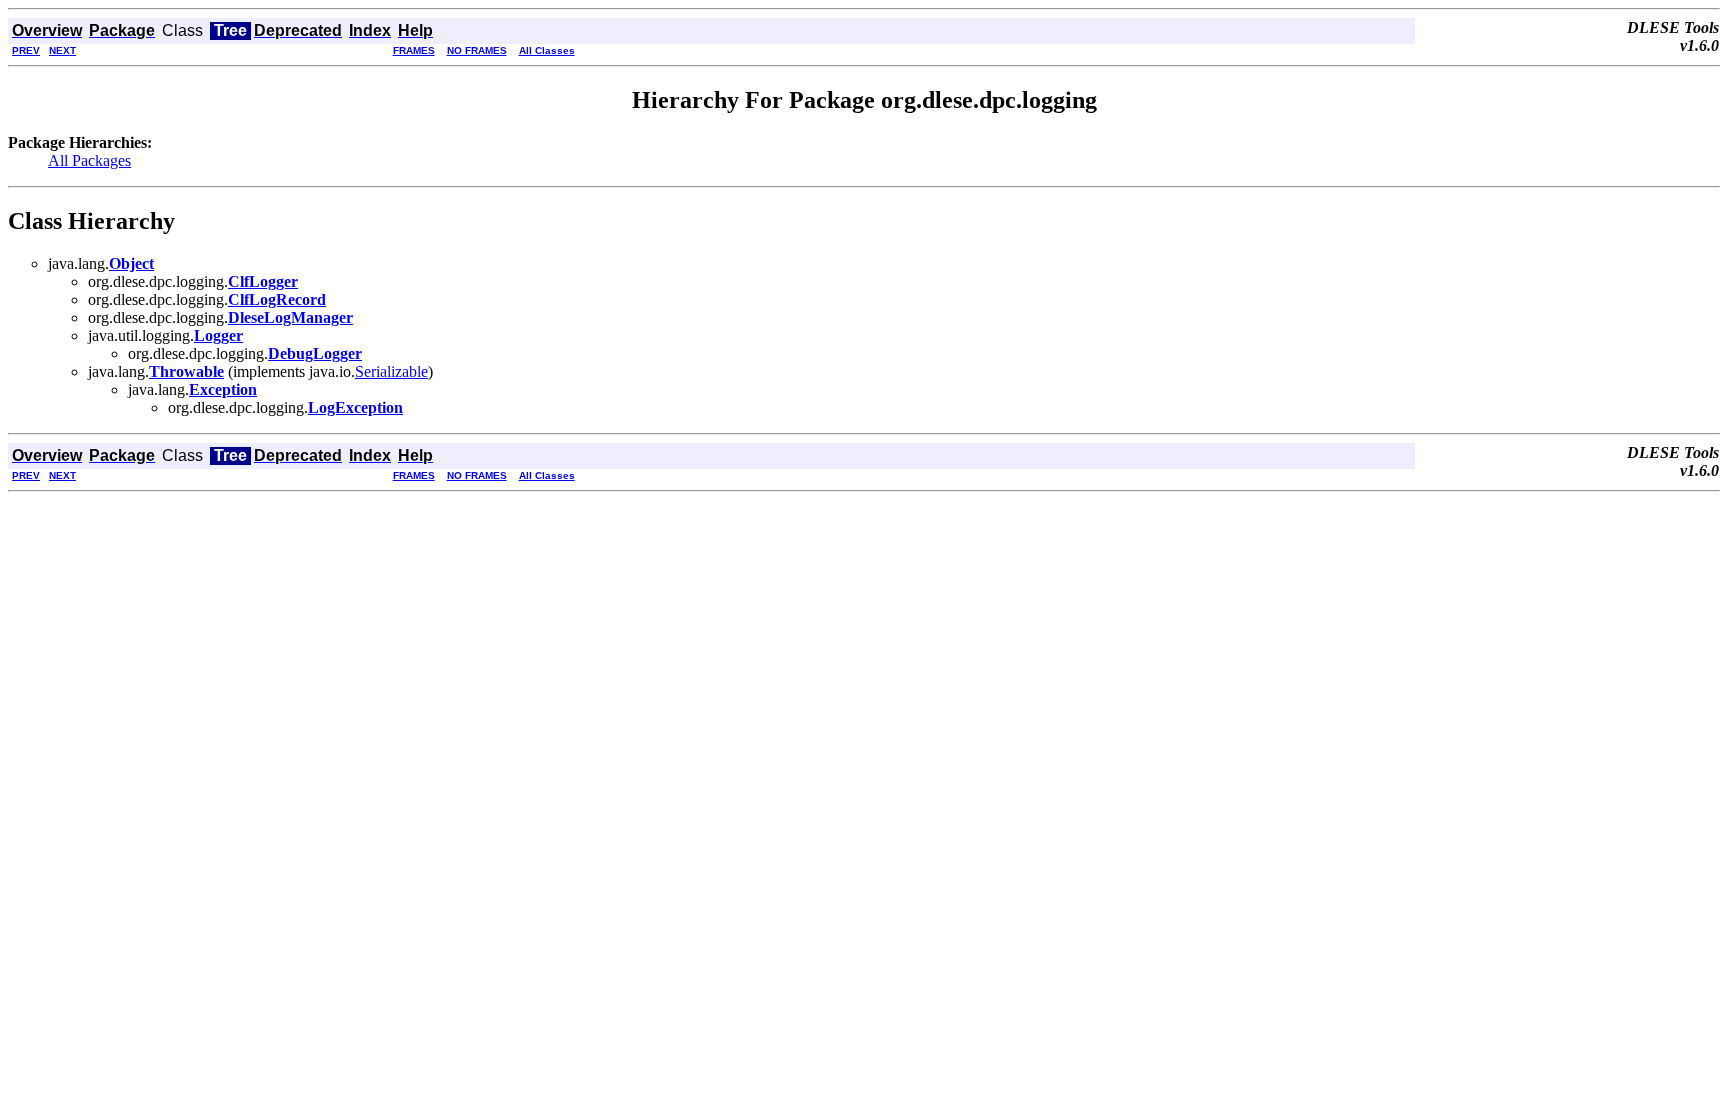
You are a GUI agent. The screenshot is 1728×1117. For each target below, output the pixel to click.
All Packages (89, 160)
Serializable (391, 371)
